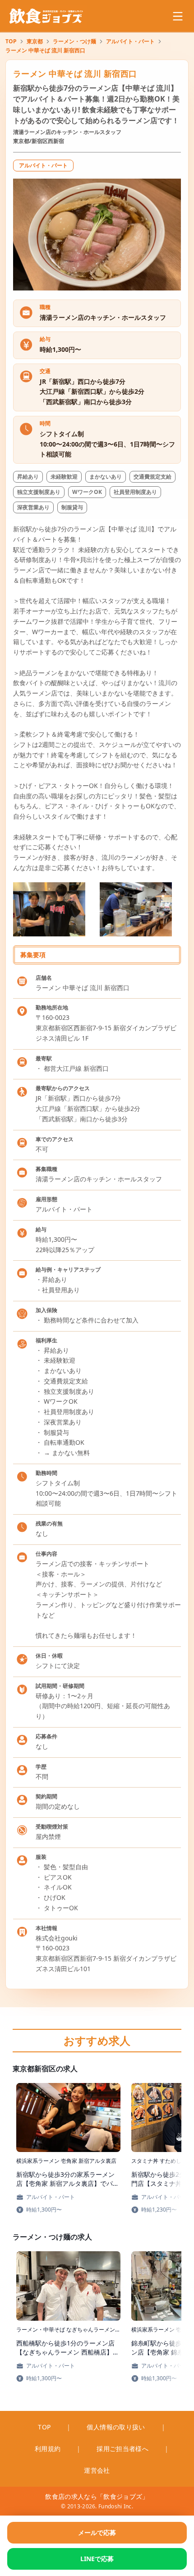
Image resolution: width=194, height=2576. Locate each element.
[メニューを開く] (178, 16)
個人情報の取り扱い (116, 2427)
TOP (11, 41)
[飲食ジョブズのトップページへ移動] (47, 16)
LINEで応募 (97, 2559)
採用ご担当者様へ (122, 2449)
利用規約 (48, 2449)
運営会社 (97, 2470)
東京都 (35, 41)
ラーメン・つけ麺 (74, 41)
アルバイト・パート (130, 41)
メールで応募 (97, 2532)
